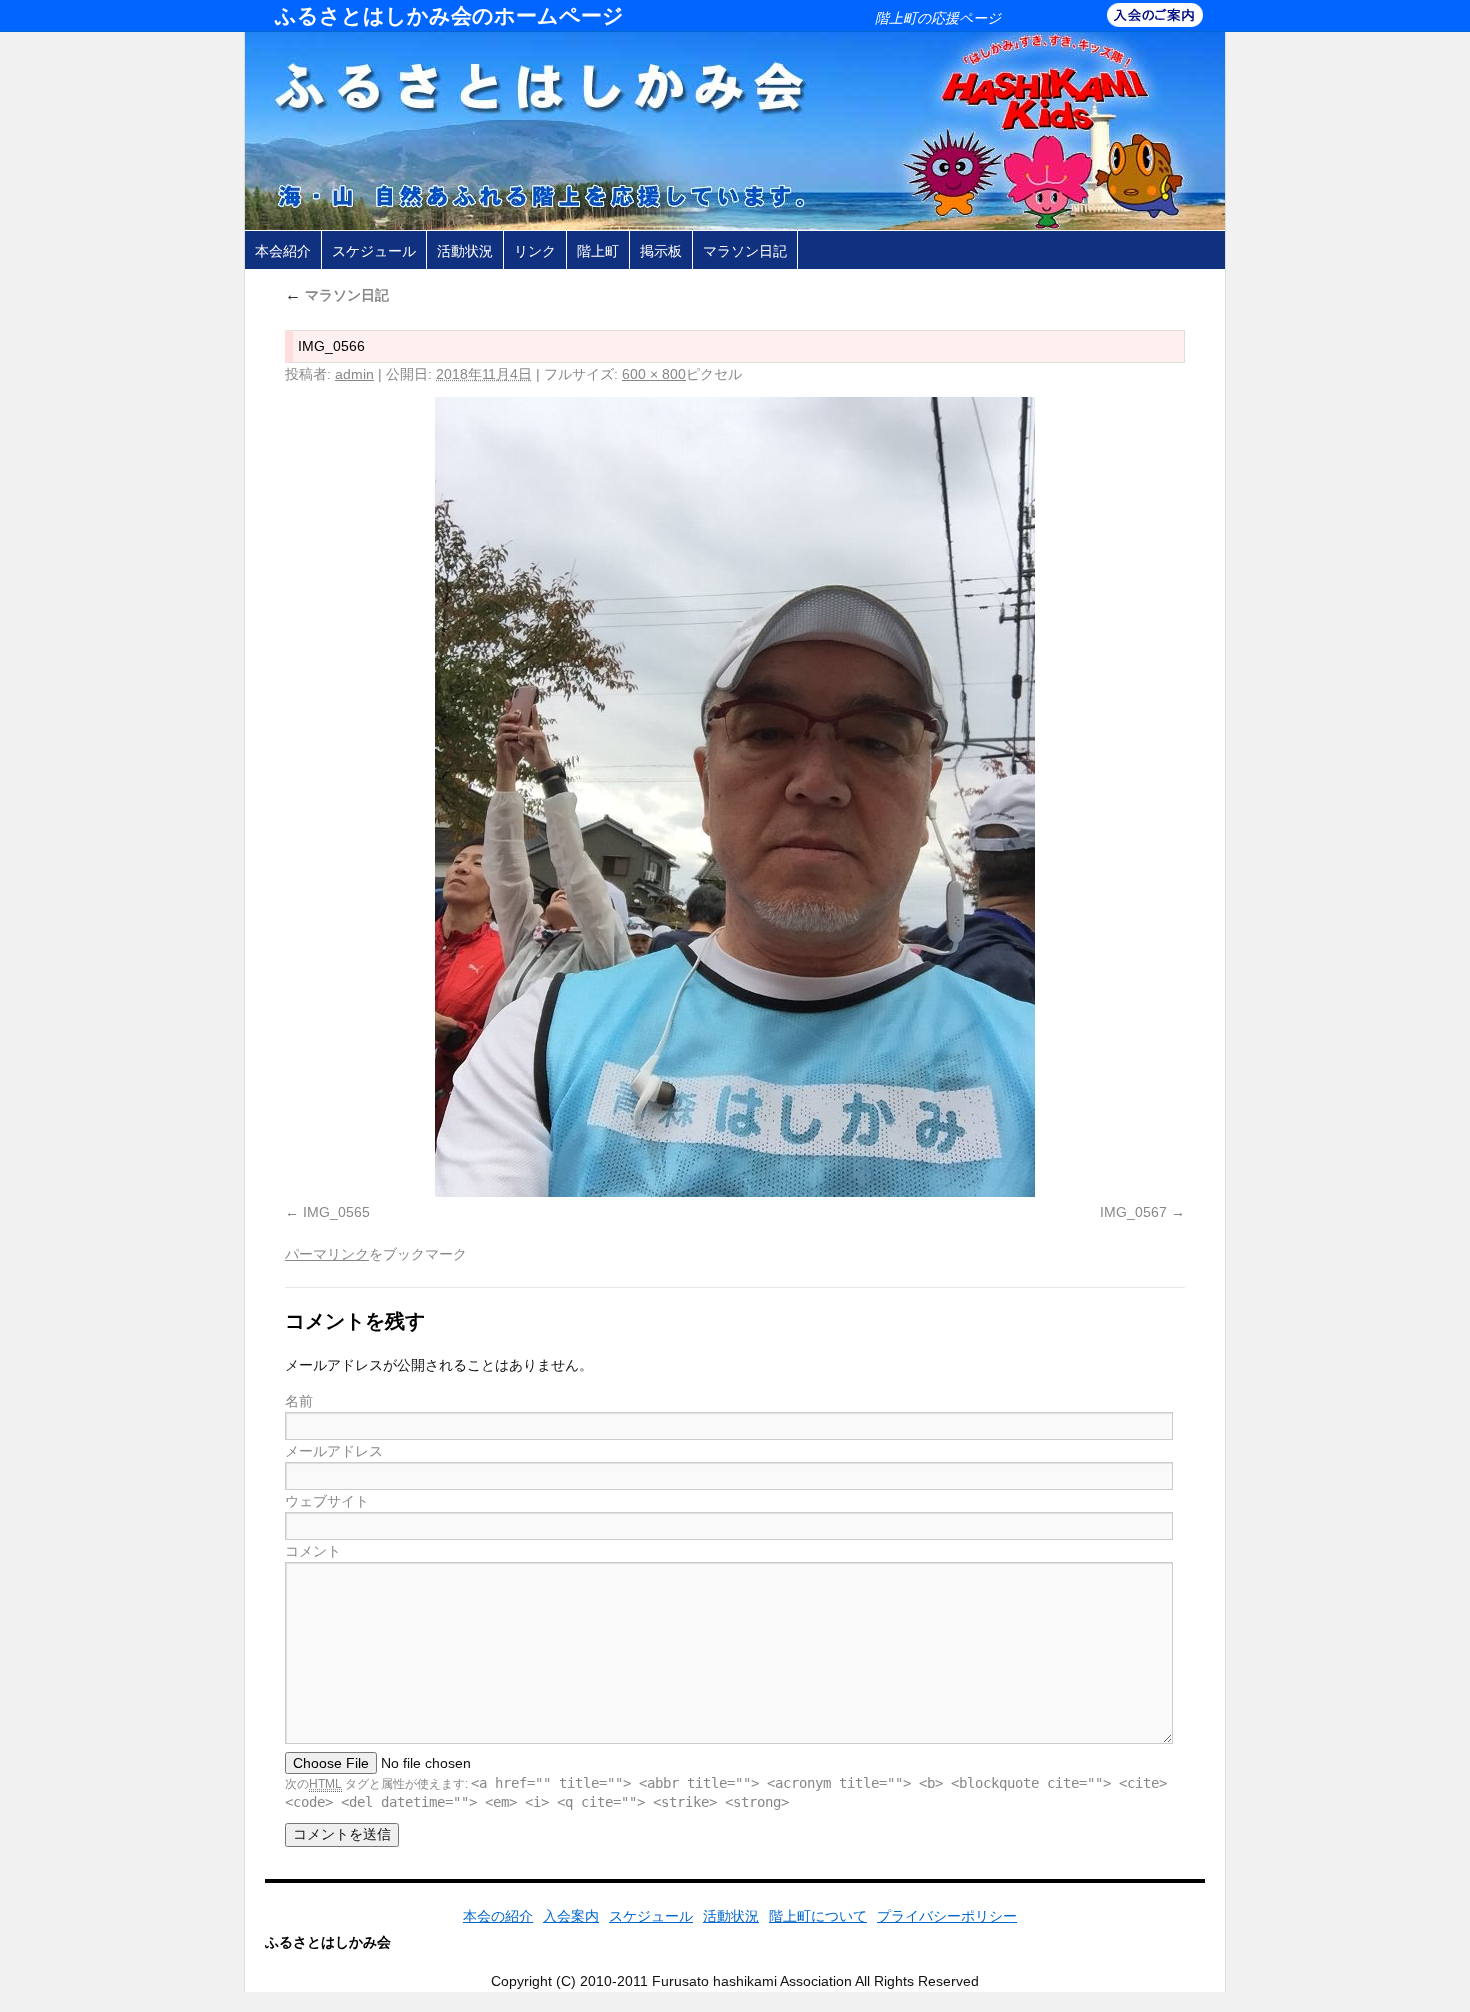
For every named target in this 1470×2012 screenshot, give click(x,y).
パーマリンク (327, 1254)
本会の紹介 (498, 1916)
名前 (299, 1401)
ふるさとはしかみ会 (328, 1942)
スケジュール (374, 251)
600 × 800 (654, 374)
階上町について (818, 1916)
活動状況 (465, 251)
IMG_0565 (336, 1212)
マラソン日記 (745, 251)
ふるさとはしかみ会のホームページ (449, 15)
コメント (313, 1551)
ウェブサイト (327, 1501)
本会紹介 (283, 251)
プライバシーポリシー (947, 1916)
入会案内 (571, 1916)
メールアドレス (334, 1451)
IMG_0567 (1133, 1212)
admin (354, 374)
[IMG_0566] (735, 797)
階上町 (598, 251)
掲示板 (661, 251)
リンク (535, 251)
